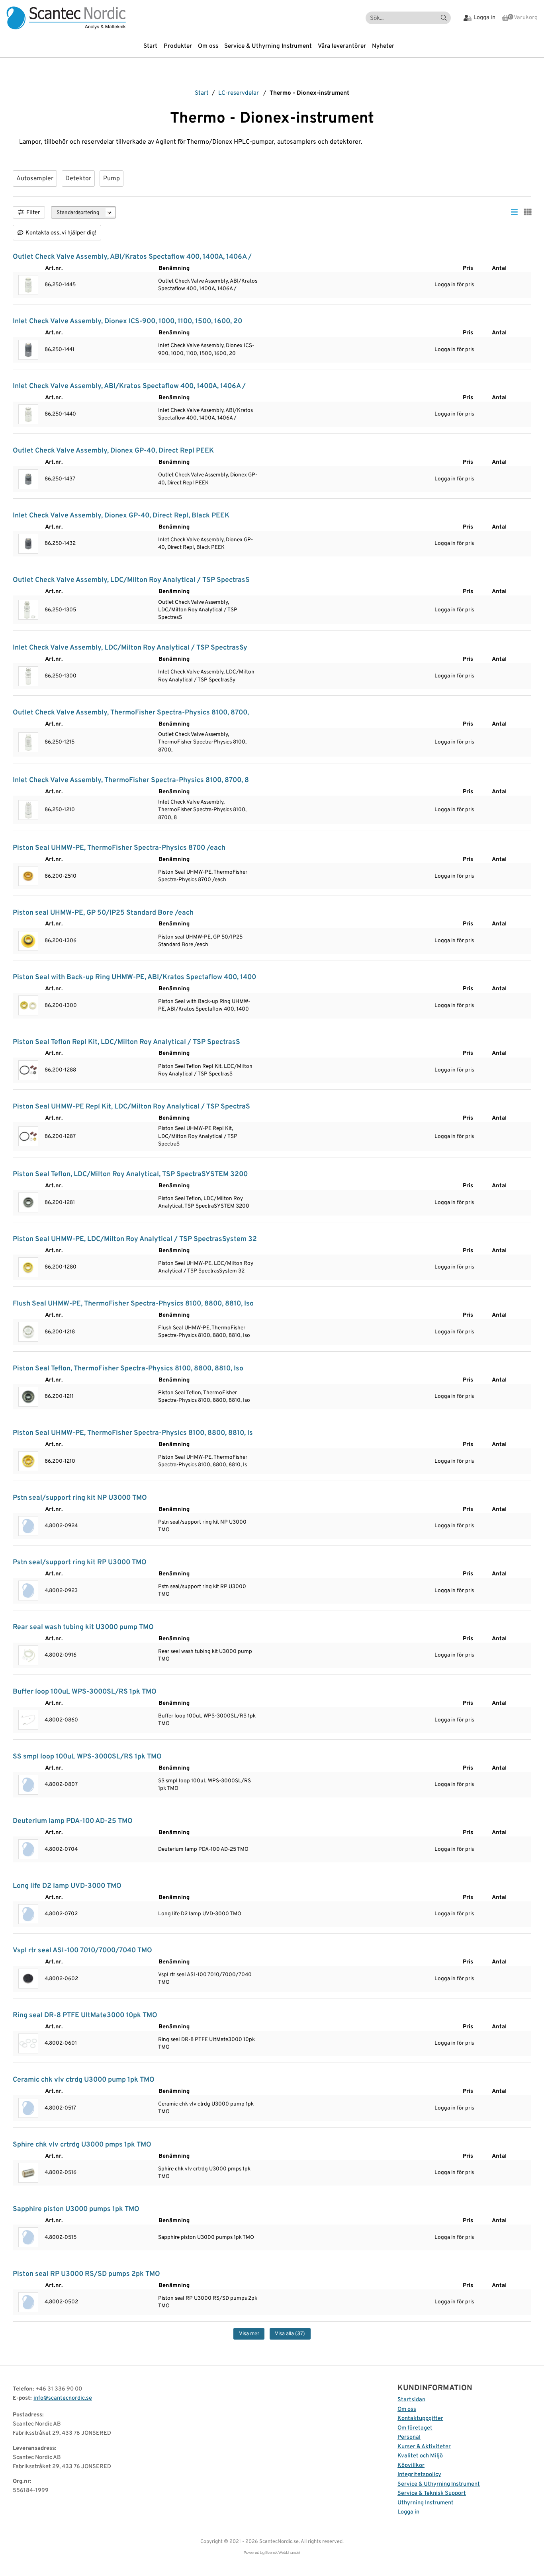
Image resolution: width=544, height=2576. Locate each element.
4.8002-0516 (61, 2173)
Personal (409, 2437)
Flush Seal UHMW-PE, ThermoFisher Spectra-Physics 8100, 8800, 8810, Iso (133, 1304)
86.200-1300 (61, 1006)
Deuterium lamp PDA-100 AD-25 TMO (73, 1821)
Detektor (78, 179)
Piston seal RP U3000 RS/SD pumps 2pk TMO (86, 2274)
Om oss (208, 46)
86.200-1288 (60, 1070)
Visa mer (249, 2334)
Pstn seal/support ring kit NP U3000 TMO (80, 1498)
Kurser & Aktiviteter (424, 2447)
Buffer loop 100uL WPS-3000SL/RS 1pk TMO (85, 1692)
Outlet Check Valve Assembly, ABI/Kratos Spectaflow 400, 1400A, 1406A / (132, 257)
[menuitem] (153, 47)
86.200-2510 (61, 876)
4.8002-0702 (61, 1914)
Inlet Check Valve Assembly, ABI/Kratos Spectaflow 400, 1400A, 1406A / (129, 386)
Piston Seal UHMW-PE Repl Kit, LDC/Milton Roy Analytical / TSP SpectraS (131, 1107)
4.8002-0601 (61, 2043)
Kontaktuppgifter (420, 2419)
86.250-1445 (60, 285)
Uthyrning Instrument (426, 2503)
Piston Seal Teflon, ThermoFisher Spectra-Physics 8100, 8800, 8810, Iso (128, 1369)
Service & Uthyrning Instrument (268, 46)
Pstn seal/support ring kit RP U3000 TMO (80, 1562)
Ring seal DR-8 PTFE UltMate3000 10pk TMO (85, 2015)
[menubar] (272, 47)
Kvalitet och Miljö (420, 2456)
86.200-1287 (60, 1137)
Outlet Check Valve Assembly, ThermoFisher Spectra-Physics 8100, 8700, (131, 713)
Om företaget (415, 2428)
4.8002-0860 (61, 1720)
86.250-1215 (60, 742)
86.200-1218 (60, 1332)
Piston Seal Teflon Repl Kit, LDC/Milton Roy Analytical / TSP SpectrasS (126, 1042)
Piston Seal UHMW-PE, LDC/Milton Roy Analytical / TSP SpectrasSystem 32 (135, 1239)
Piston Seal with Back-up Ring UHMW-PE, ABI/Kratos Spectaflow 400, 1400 (134, 977)
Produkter (178, 46)
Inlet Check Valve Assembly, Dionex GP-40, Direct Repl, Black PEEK (121, 516)
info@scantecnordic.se (63, 2398)
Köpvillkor (411, 2466)
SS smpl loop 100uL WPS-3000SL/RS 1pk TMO (87, 1757)
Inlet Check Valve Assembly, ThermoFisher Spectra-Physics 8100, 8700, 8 (131, 780)
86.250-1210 (60, 810)
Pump (112, 179)
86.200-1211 (59, 1396)
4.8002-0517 (60, 2108)
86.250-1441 (60, 350)
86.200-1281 (60, 1203)
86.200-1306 (61, 941)
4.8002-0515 (61, 2237)
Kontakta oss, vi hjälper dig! (61, 233)
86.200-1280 (61, 1267)
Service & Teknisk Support (432, 2493)
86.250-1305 (60, 610)
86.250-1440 (60, 414)
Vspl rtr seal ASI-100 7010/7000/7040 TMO (82, 1951)
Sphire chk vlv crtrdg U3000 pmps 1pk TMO (82, 2145)
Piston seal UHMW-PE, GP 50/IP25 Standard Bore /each (103, 913)
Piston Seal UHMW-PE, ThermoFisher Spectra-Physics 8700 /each (119, 848)
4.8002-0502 (61, 2302)
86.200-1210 (60, 1461)
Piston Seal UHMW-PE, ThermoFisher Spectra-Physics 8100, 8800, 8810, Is (133, 1433)
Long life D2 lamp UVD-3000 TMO (67, 1886)
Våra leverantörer (342, 46)
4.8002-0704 (61, 1849)
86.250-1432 (60, 543)
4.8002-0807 (61, 1785)
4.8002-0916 (61, 1655)
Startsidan (411, 2400)
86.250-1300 (61, 676)
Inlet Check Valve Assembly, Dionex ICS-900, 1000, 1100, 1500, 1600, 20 (127, 321)
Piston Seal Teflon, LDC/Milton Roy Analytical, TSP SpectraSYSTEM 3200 (130, 1174)
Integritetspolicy (419, 2475)
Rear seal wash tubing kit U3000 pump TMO (83, 1627)
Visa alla (290, 2334)
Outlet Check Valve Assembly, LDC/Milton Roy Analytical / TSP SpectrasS (131, 580)
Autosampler (35, 179)
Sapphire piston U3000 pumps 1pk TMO (76, 2209)
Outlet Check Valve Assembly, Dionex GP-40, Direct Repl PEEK (113, 451)
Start (150, 46)
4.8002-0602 (61, 1979)
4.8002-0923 (61, 1591)
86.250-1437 (60, 479)
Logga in (408, 2512)
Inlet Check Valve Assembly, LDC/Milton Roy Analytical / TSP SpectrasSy (130, 648)
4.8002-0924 (61, 1526)
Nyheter (383, 46)
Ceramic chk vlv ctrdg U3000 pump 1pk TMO (84, 2080)
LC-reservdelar (239, 93)
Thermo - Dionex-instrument (309, 93)
